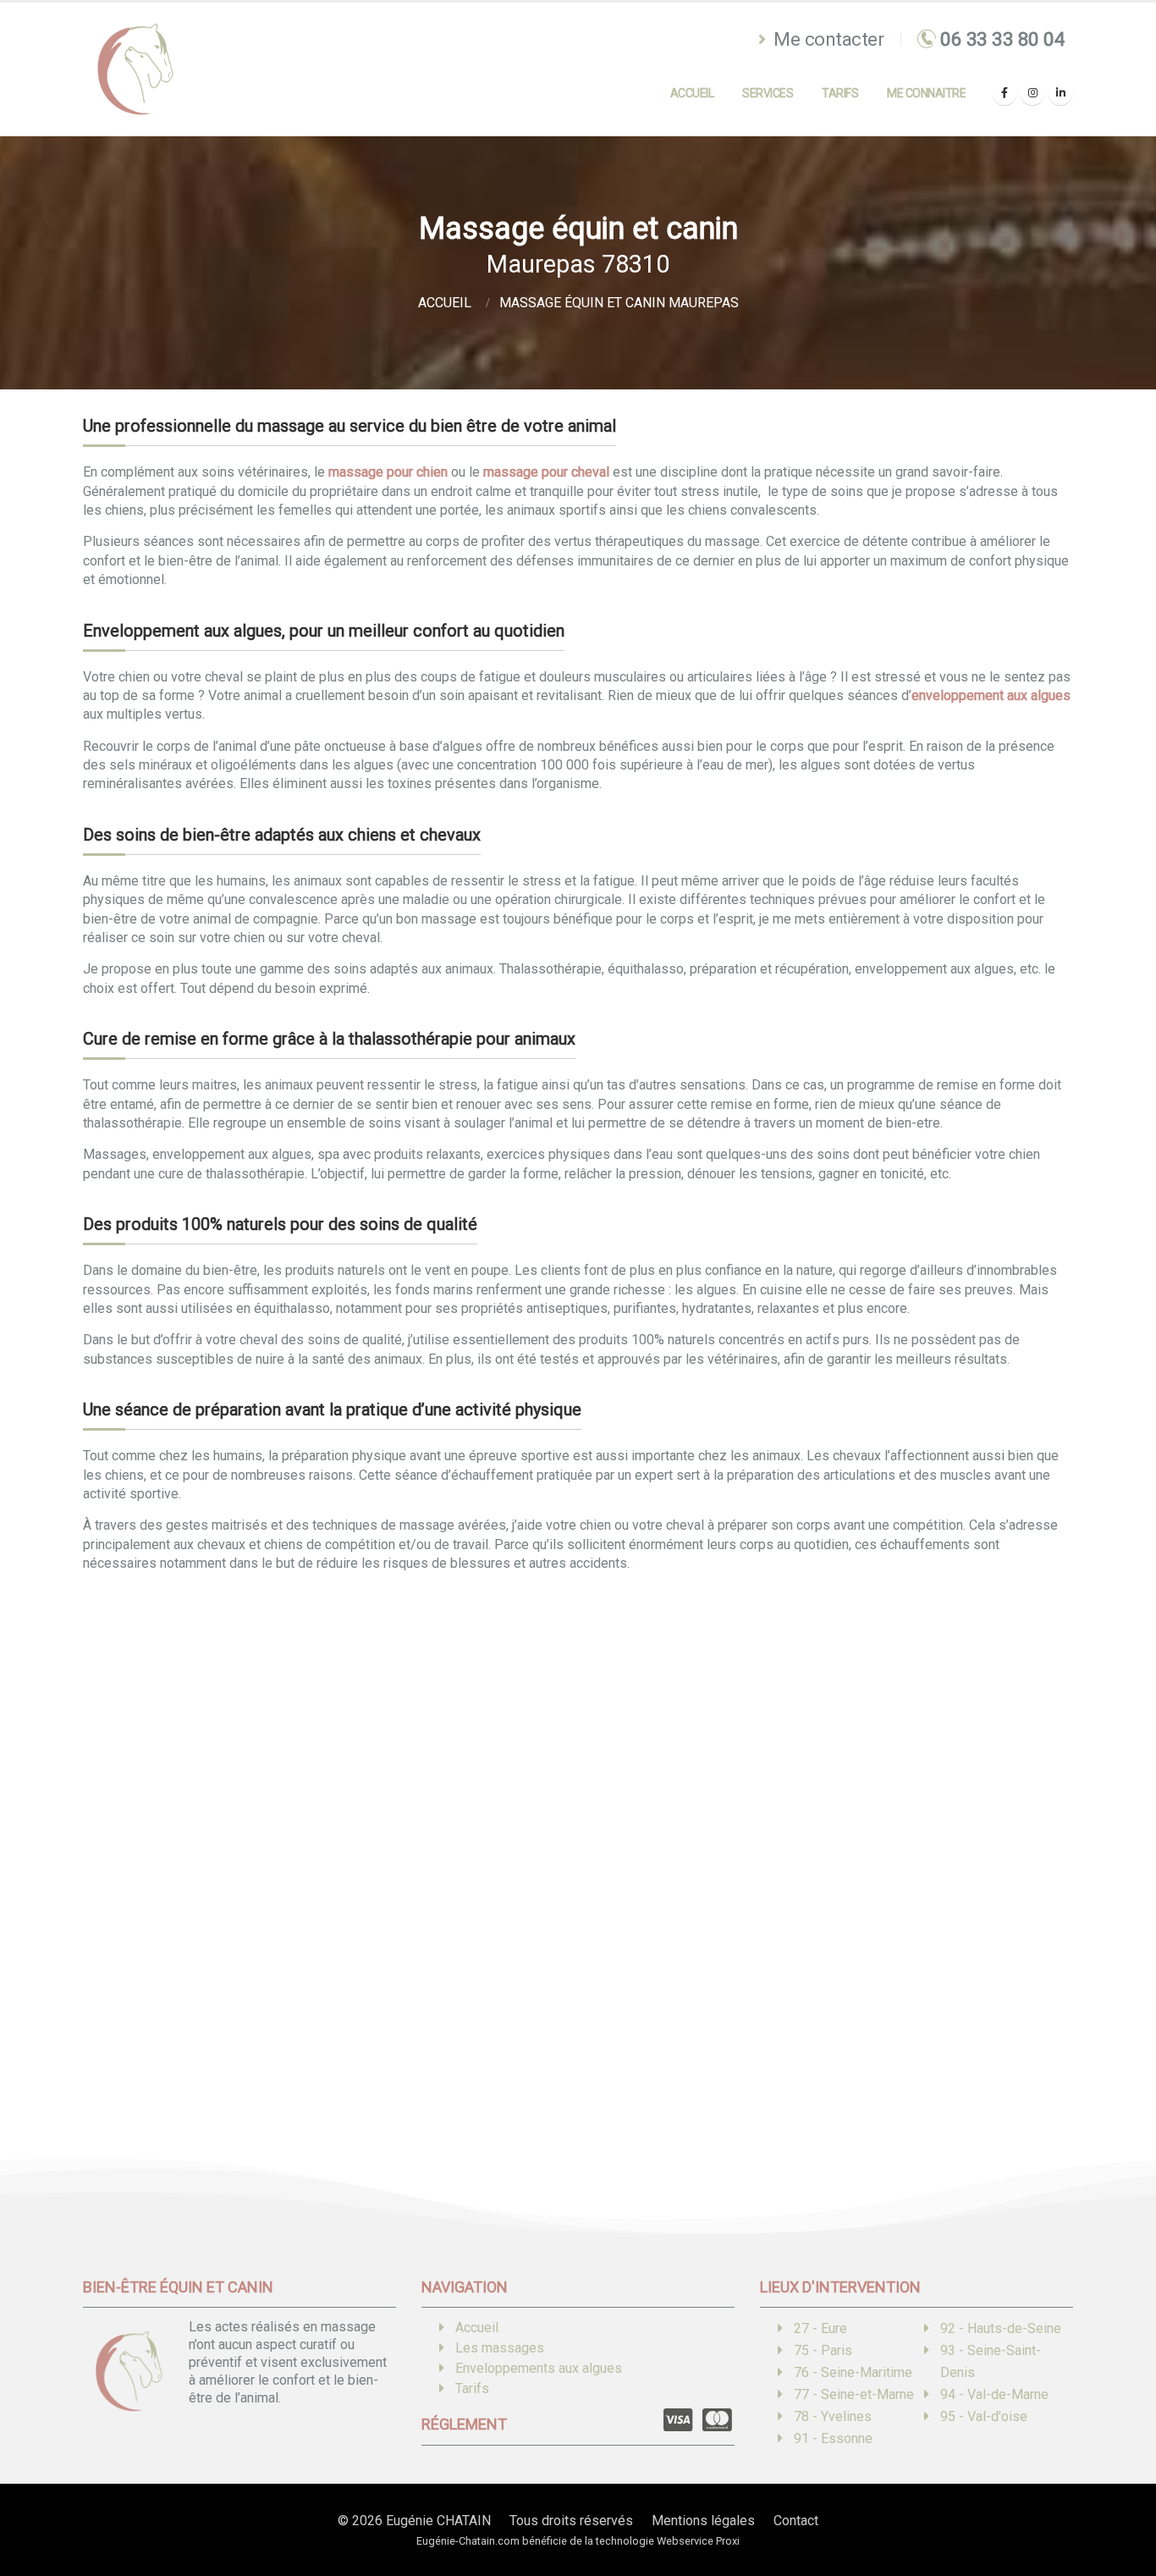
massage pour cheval (546, 472)
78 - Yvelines (833, 2416)
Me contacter (827, 39)
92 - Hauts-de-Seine (1001, 2328)
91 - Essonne (833, 2438)
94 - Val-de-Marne (994, 2394)
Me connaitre (926, 93)
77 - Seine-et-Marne (854, 2394)
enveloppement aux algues (991, 695)
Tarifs (840, 93)
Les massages (500, 2348)
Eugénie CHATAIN (438, 2521)
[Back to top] (1118, 2504)
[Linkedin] (1060, 93)
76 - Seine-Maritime (853, 2372)
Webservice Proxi (698, 2541)
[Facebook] (1005, 93)
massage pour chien (388, 472)
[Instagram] (1032, 93)
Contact (796, 2521)
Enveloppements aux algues (539, 2368)
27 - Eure (820, 2328)
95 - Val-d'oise (984, 2416)
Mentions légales (703, 2521)
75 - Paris (823, 2350)
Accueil (692, 93)
